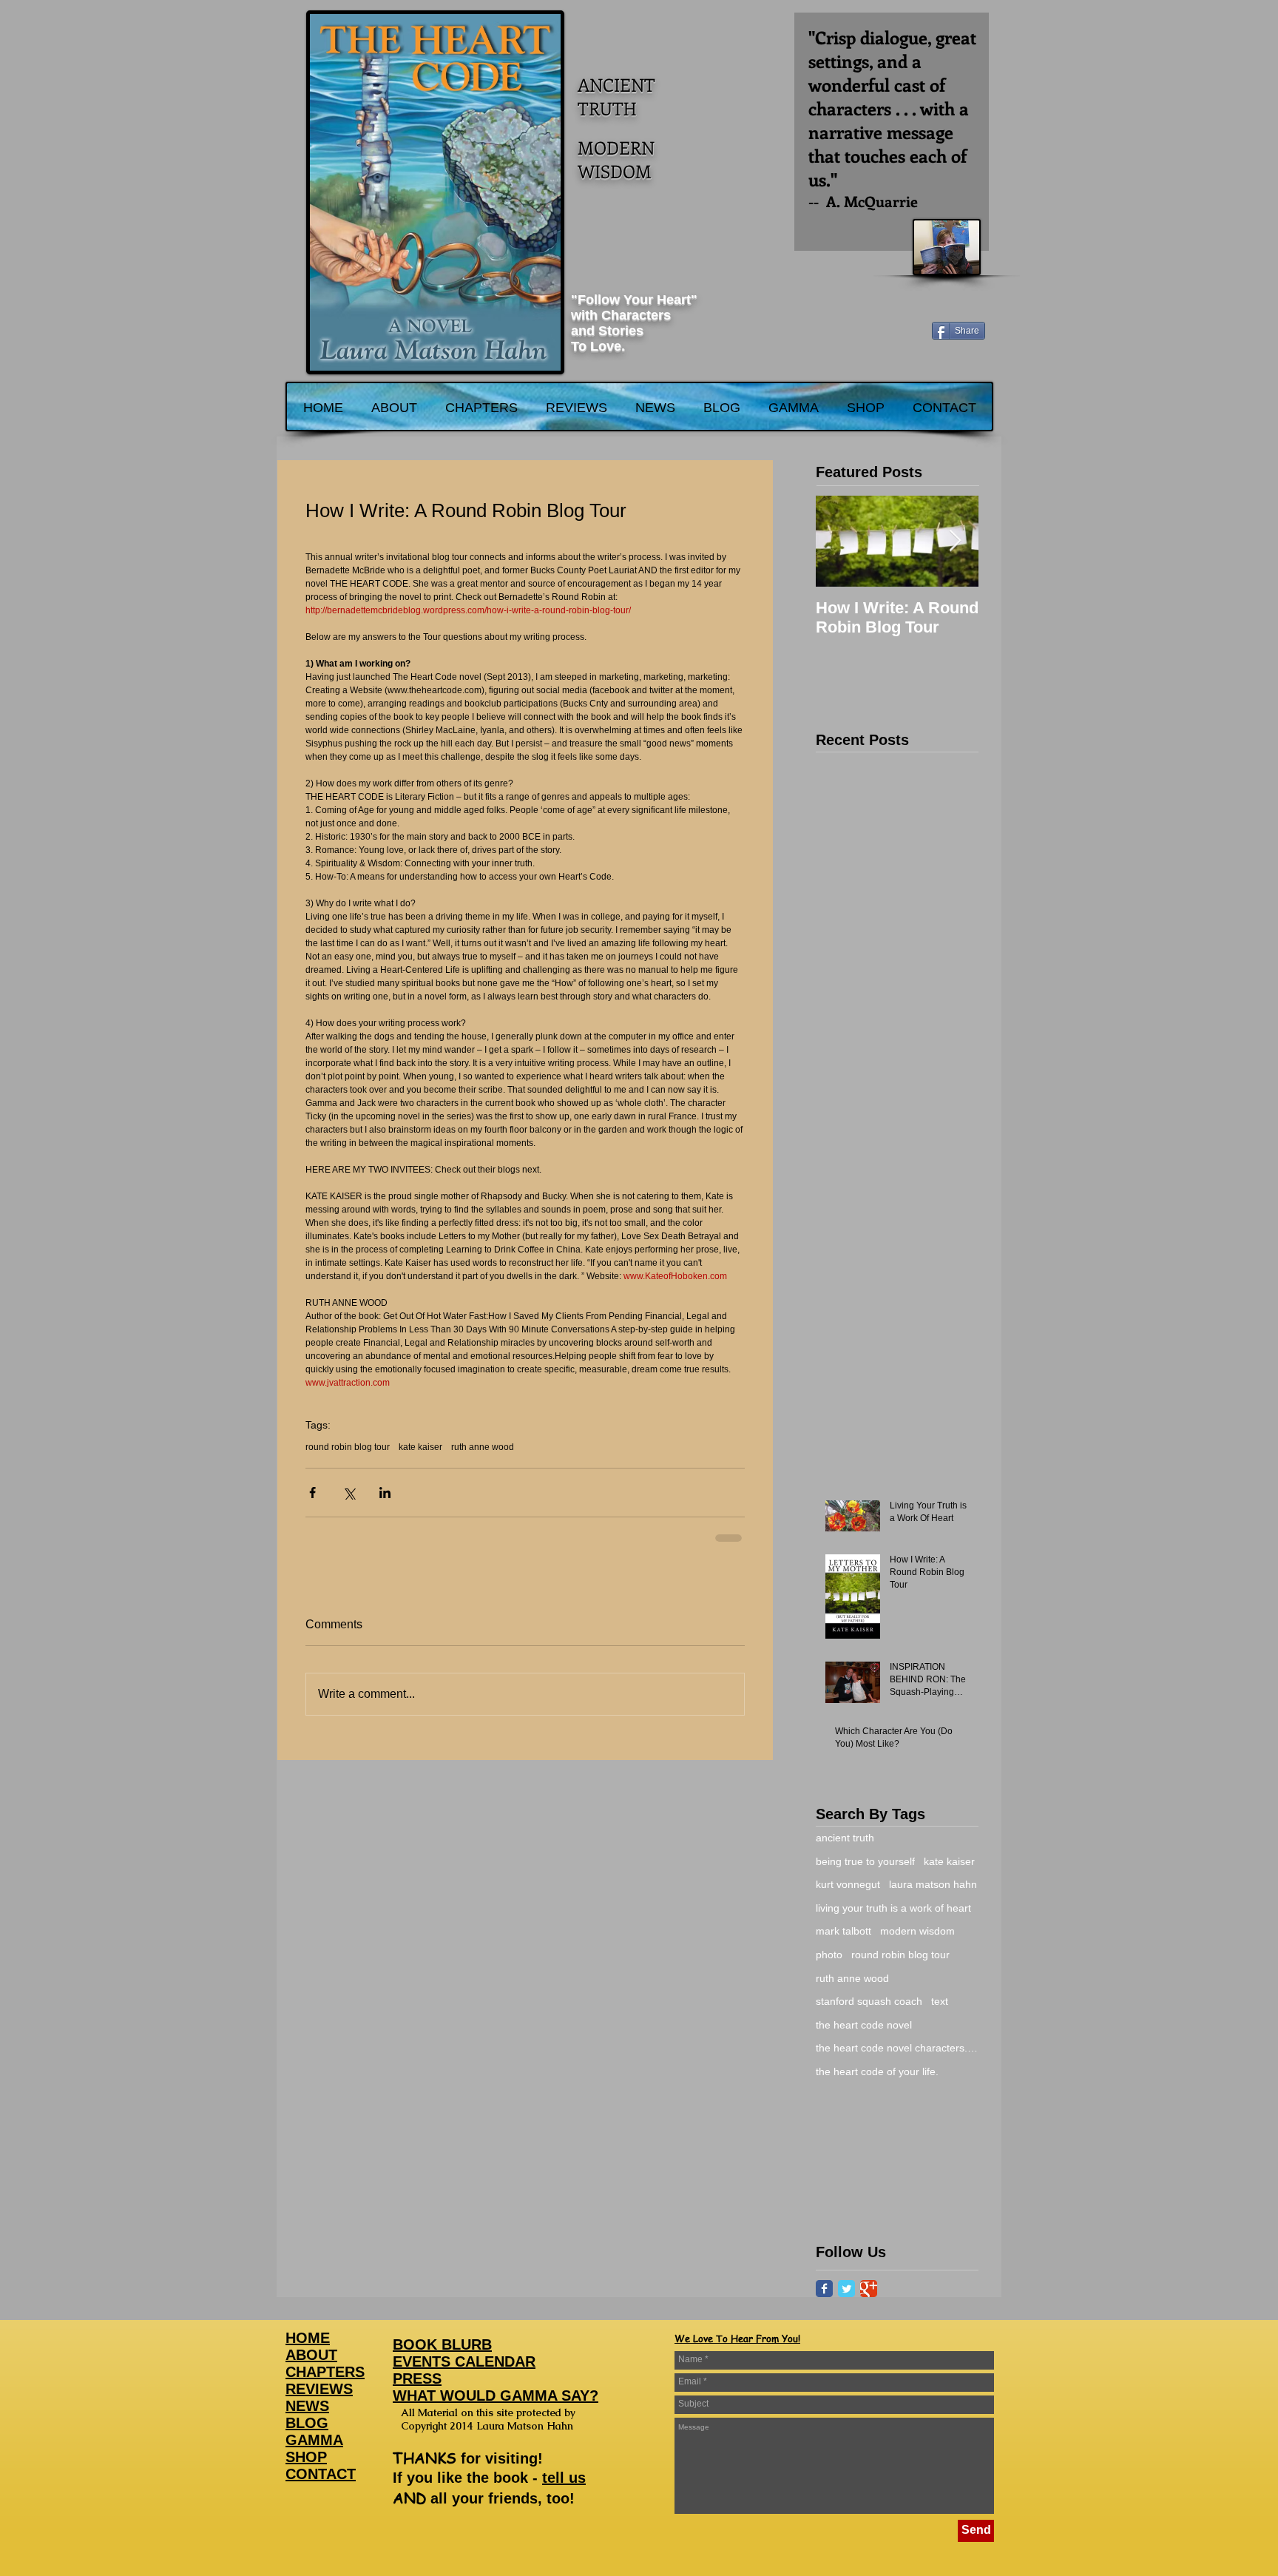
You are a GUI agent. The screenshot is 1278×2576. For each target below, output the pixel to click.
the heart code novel (864, 2025)
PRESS (417, 2378)
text (940, 2001)
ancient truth (845, 1838)
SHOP (306, 2457)
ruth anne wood (483, 1447)
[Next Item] (955, 541)
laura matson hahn (933, 1884)
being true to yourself (865, 1861)
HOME (308, 2338)
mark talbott (843, 1931)
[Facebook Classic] (824, 2289)
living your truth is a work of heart (893, 1908)
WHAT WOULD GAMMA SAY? (496, 2395)
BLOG (307, 2423)
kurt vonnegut (848, 1884)
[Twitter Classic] (846, 2289)
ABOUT (311, 2355)
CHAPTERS (325, 2372)
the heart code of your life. (877, 2071)
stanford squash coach (869, 2001)
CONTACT (321, 2474)
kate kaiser (420, 1447)
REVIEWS (319, 2389)
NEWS (307, 2406)
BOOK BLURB (442, 2344)
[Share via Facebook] (312, 1493)
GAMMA (314, 2440)
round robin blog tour (348, 1447)
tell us (564, 2478)
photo (829, 1955)
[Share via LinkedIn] (385, 1493)
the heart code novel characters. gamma (897, 2048)
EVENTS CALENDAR (464, 2361)
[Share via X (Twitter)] (349, 1493)
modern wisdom (917, 1931)
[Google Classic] (869, 2289)
